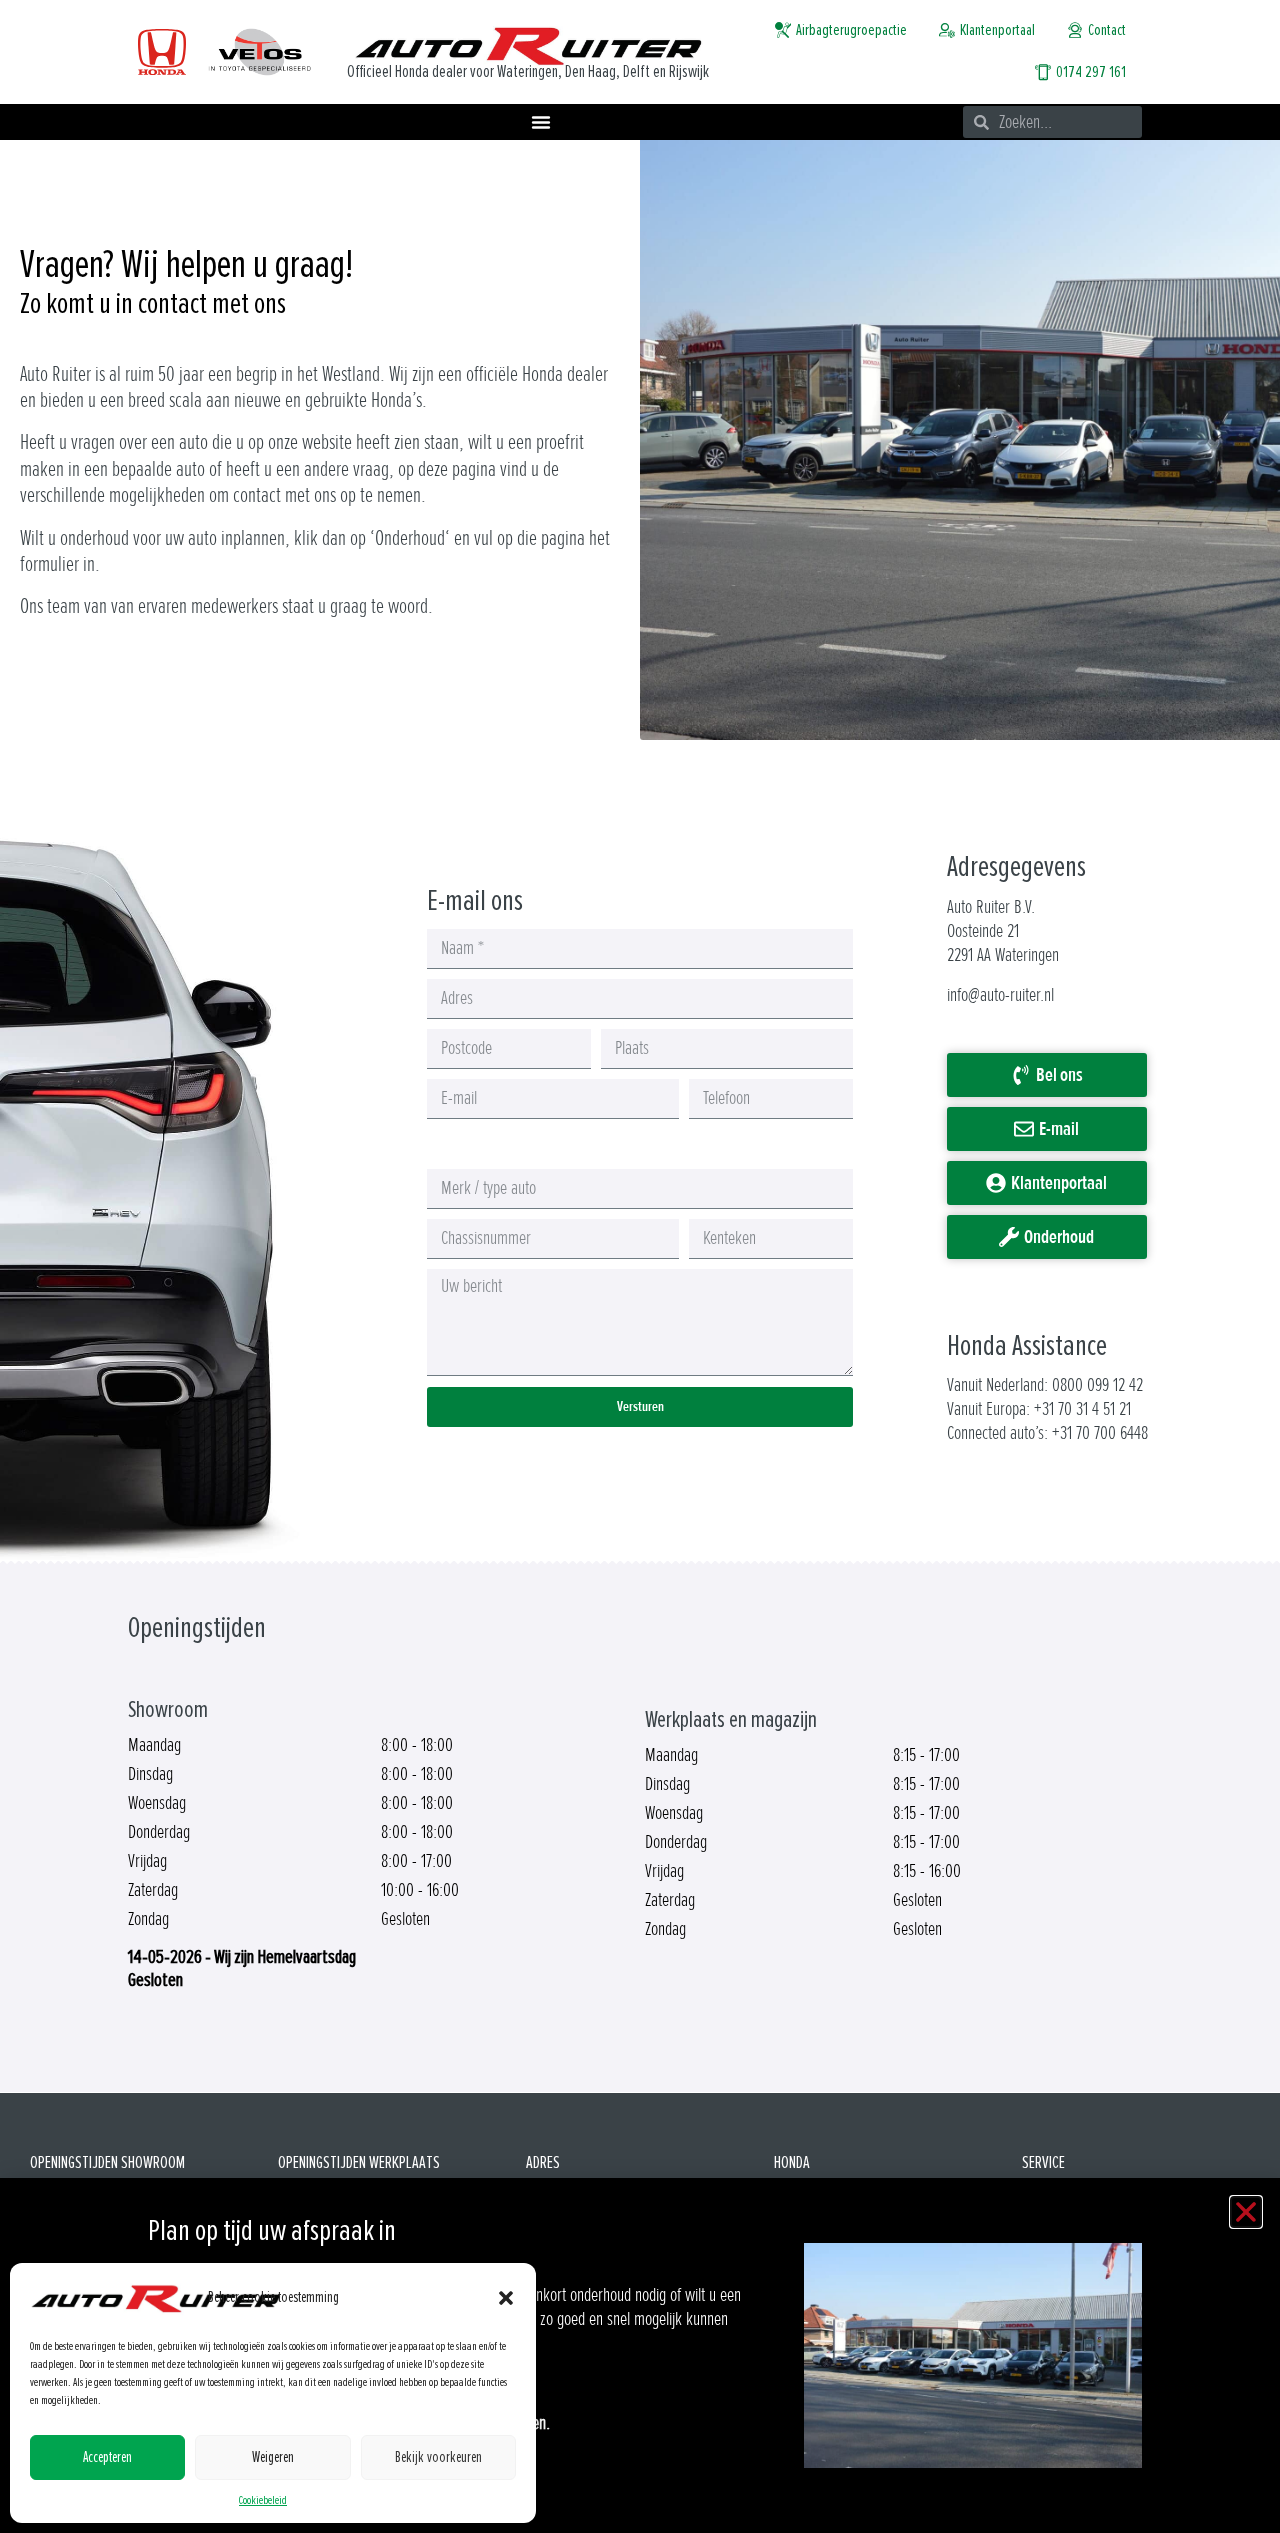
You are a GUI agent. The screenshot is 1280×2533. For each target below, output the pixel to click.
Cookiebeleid (263, 2500)
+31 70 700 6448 (1100, 1433)
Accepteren (107, 2457)
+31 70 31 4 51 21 (1082, 1409)
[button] (506, 2298)
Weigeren (273, 2457)
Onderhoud (410, 538)
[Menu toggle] (541, 122)
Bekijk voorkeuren (438, 2457)
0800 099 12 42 (1097, 1385)
